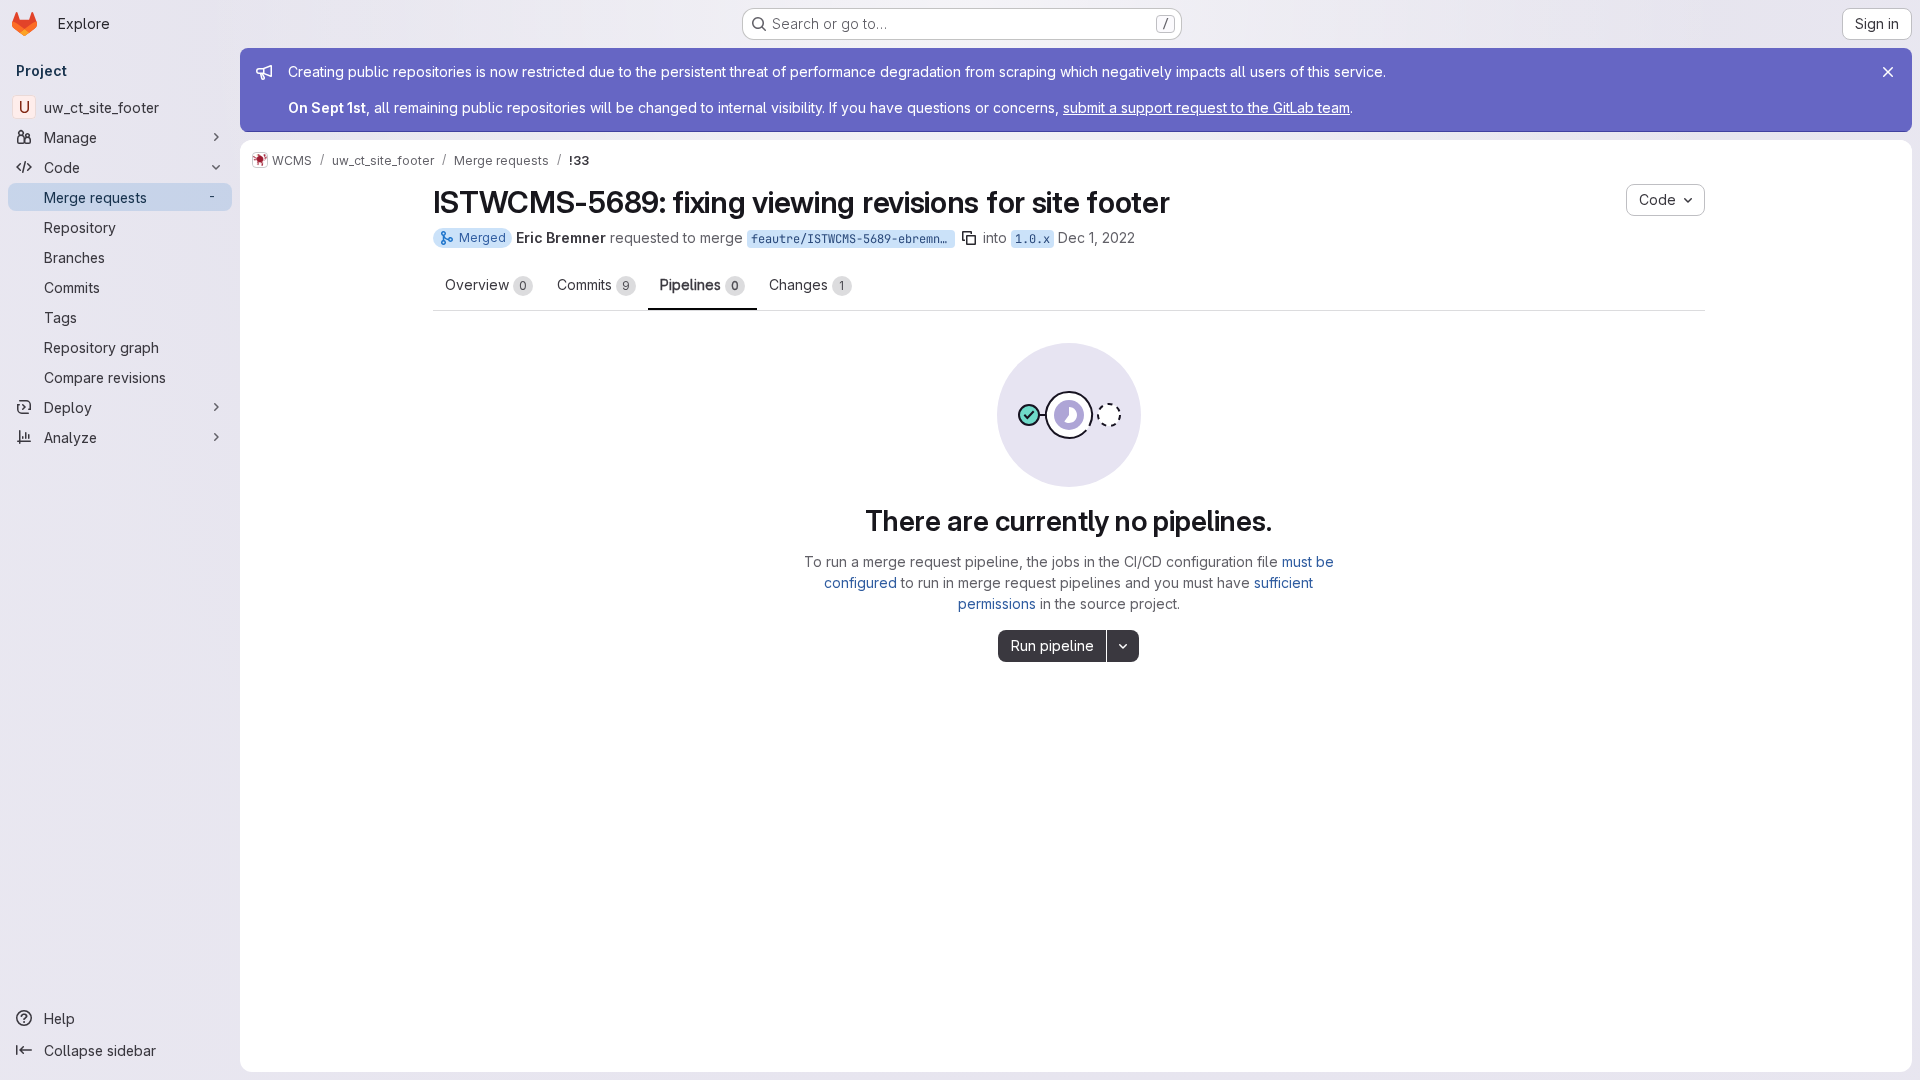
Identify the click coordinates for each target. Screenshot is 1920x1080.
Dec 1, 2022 (1096, 237)
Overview (486, 284)
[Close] (1888, 72)
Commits (593, 284)
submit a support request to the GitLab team (1206, 107)
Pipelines (699, 284)
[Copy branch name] (969, 238)
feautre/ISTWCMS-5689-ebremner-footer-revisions (853, 239)
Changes (807, 284)
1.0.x (1032, 239)
